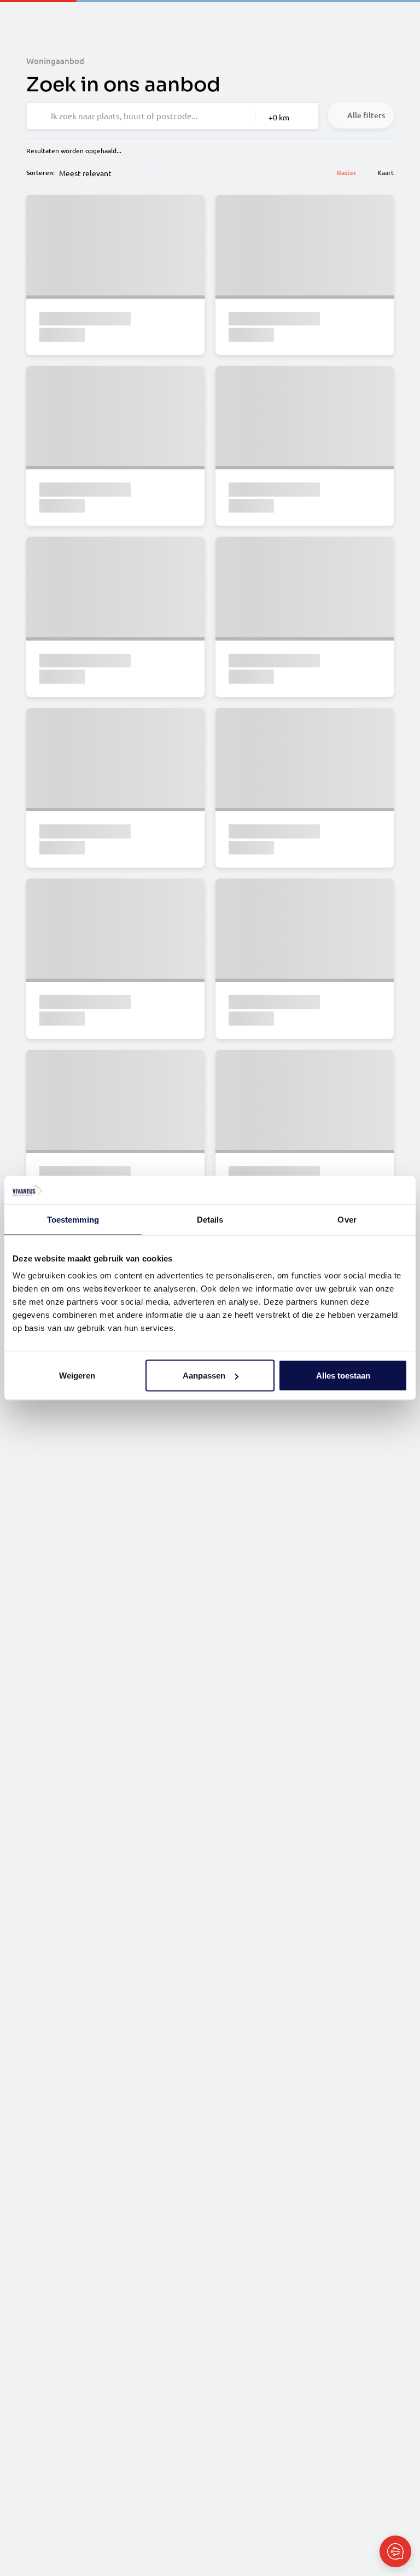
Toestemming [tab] (73, 1219)
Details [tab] (210, 1219)
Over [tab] (347, 1219)
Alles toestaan (343, 1376)
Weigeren (77, 1376)
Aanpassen (204, 1376)
